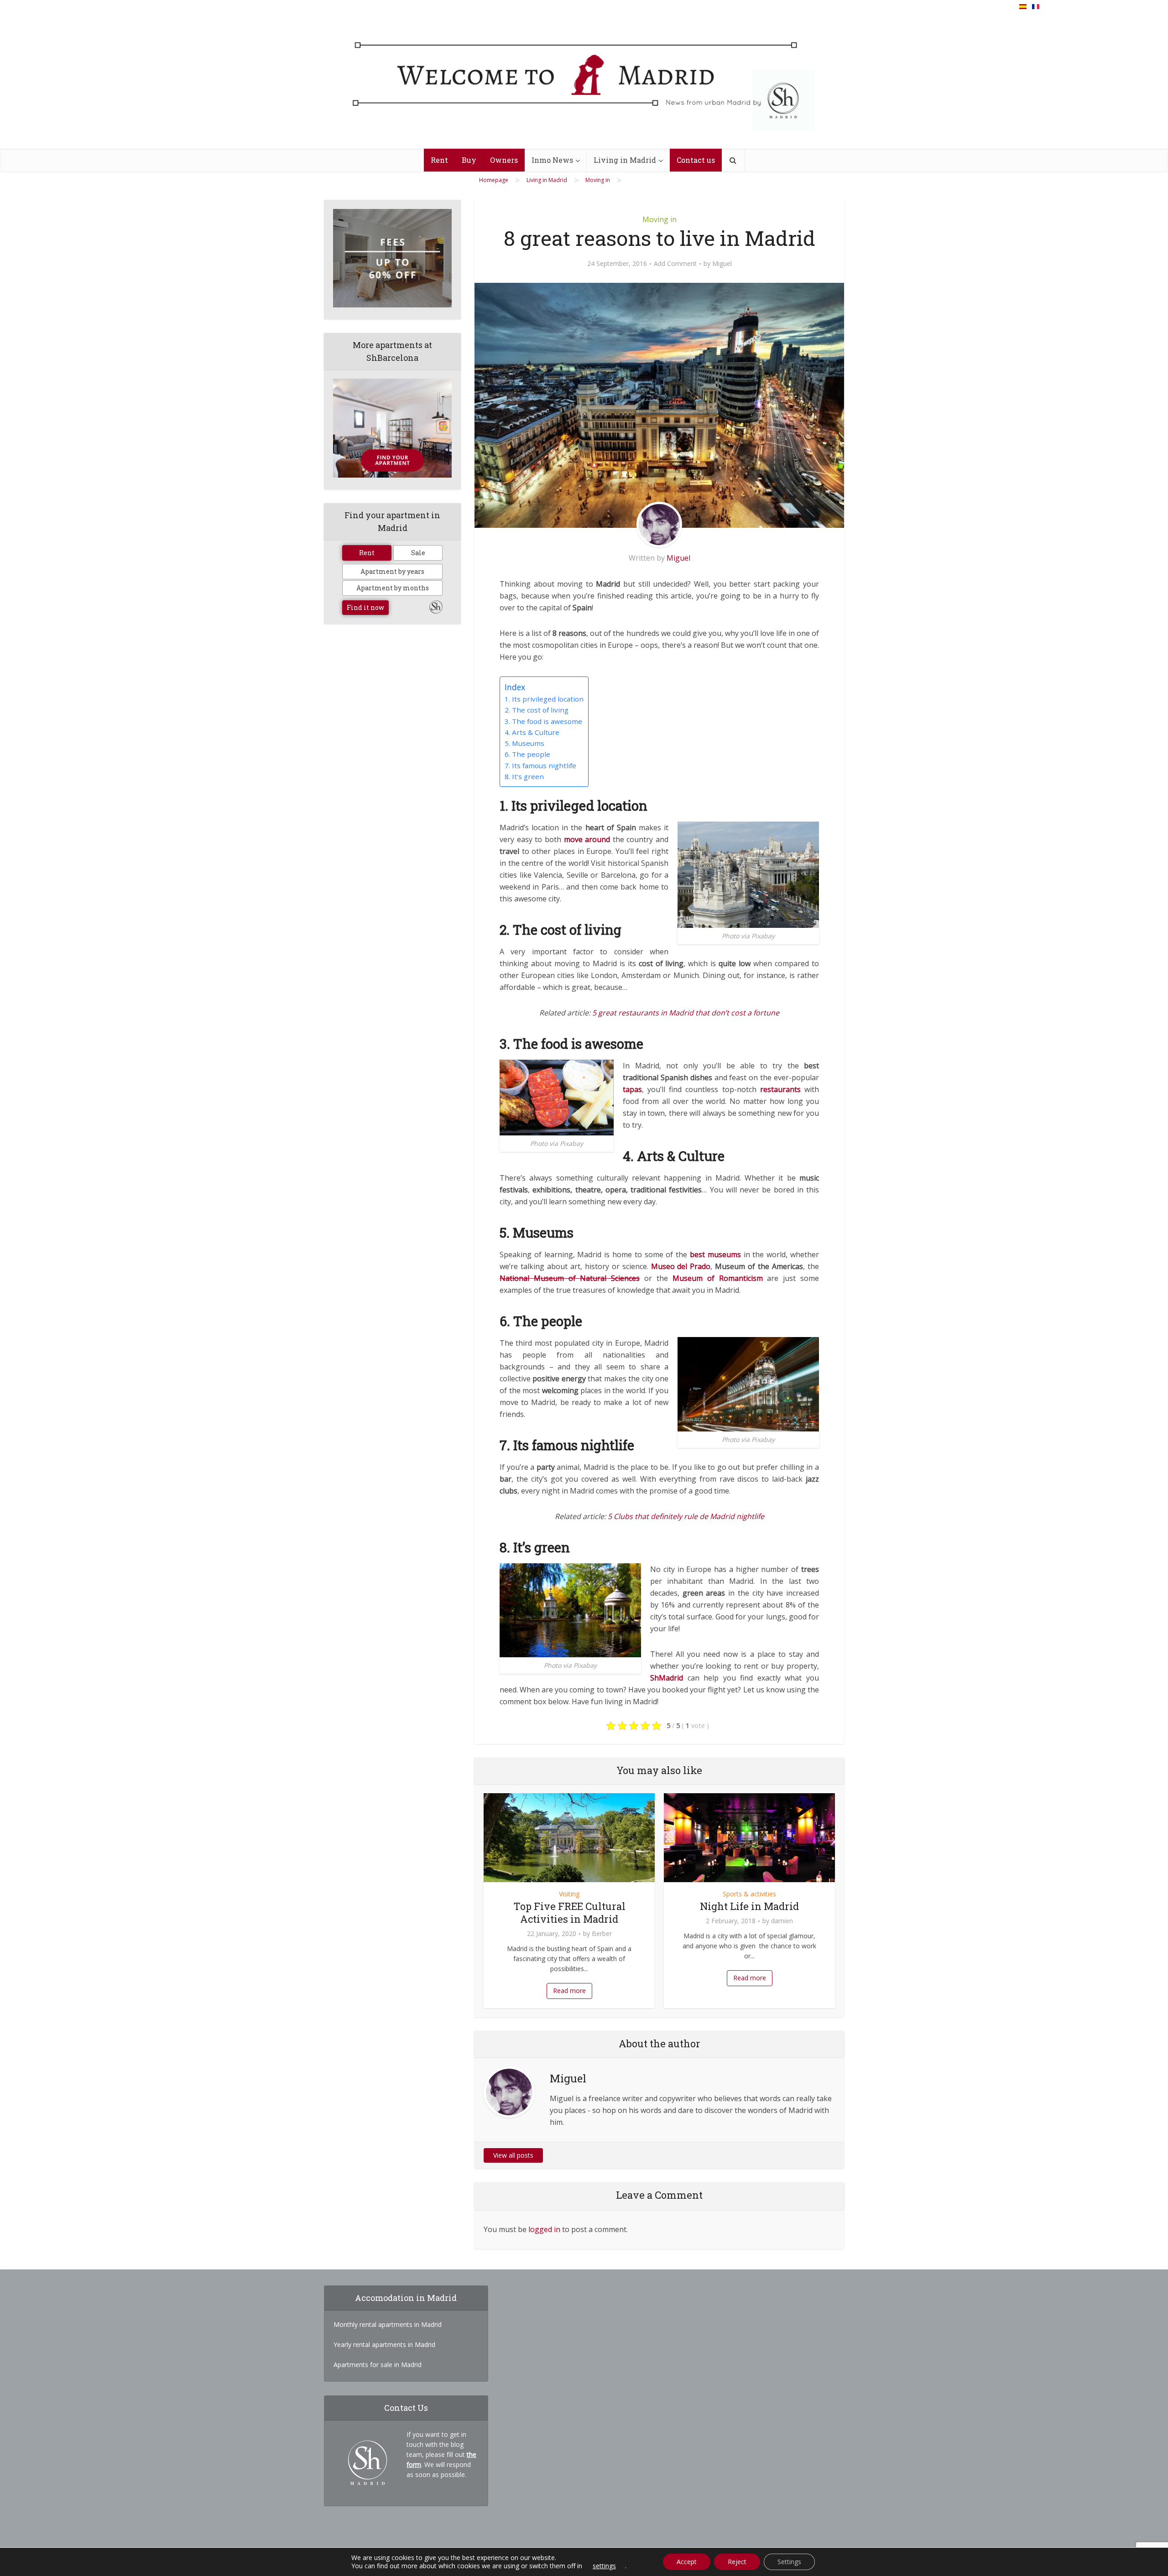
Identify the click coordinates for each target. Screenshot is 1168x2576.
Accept (687, 2562)
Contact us (696, 160)
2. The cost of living (537, 710)
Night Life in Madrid (749, 1906)
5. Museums (524, 743)
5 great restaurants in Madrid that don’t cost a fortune (686, 1013)
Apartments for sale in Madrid (378, 2365)
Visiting (569, 1894)
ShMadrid (667, 1678)
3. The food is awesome (543, 721)
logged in (544, 2229)
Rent (439, 160)
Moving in (660, 219)
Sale (418, 553)
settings (604, 2566)
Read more (569, 1991)
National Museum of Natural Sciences (570, 1278)
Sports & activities (749, 1894)
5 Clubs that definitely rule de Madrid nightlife (686, 1516)
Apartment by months (393, 588)
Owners (504, 160)
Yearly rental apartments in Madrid (384, 2344)
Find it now (365, 607)
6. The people (527, 754)
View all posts (513, 2155)
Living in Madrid (625, 160)
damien (782, 1921)
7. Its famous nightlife (540, 765)
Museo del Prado (681, 1266)
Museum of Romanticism (718, 1278)
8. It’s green (524, 776)
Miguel (722, 264)
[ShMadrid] (584, 84)
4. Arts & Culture (532, 732)
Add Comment (675, 264)
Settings (789, 2562)
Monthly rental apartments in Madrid (388, 2324)
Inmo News (552, 160)
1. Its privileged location (544, 699)
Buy (469, 160)
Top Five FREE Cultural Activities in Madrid (569, 1912)
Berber (602, 1934)
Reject (737, 2562)
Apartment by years (392, 571)
